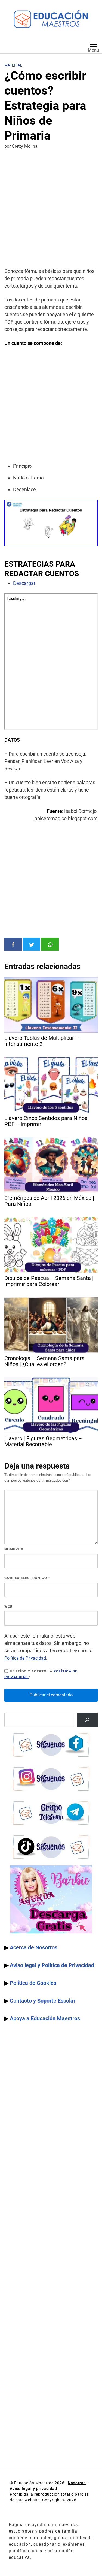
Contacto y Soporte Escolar (43, 2001)
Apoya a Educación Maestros (45, 2018)
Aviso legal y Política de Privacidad (52, 1965)
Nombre (14, 1549)
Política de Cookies (33, 1983)
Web (8, 1606)
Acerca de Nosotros (34, 1947)
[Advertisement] (51, 209)
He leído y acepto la (41, 1674)
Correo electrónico (27, 1578)
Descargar (24, 583)
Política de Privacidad (25, 1658)
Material (13, 65)
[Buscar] (87, 1720)
